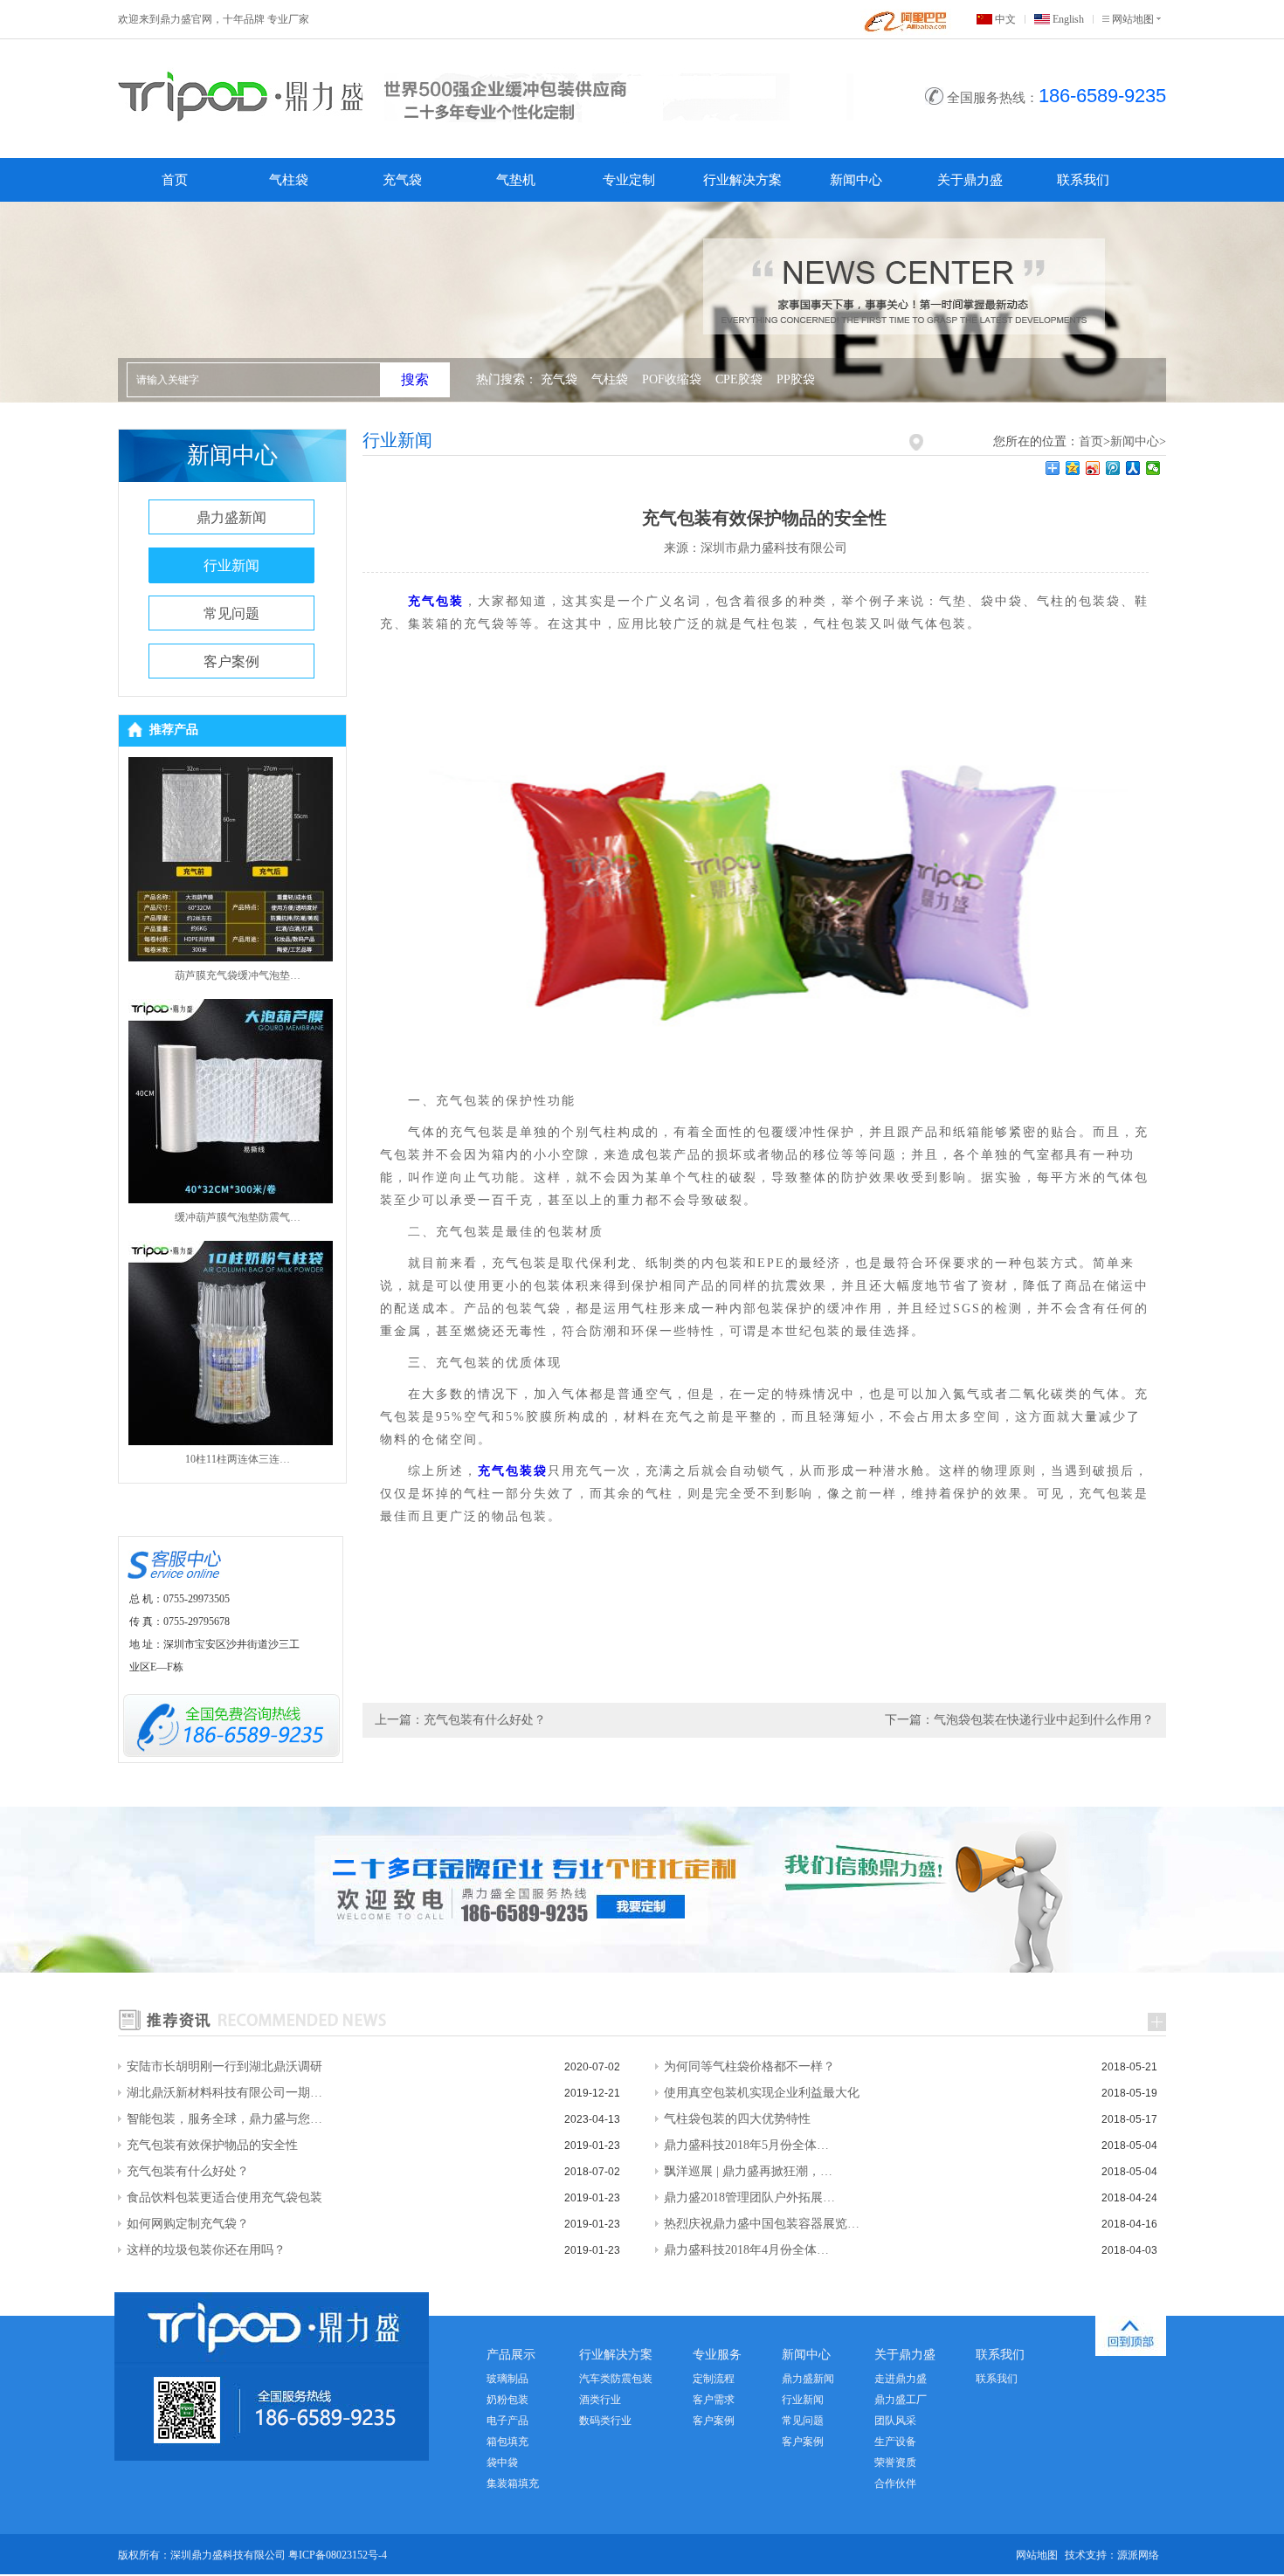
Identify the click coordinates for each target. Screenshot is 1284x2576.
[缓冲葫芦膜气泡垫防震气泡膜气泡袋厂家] (231, 1198)
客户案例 (231, 661)
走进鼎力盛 (901, 2379)
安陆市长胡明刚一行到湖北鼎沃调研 (224, 2066)
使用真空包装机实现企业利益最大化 (762, 2093)
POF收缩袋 (672, 379)
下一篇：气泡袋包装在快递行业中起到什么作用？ (1019, 1720)
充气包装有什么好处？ (188, 2171)
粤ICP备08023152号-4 (338, 2555)
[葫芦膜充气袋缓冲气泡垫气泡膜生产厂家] (231, 957)
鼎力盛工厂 (901, 2400)
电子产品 (507, 2421)
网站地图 (1133, 19)
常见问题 (231, 613)
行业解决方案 (742, 180)
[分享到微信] (1153, 468)
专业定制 (629, 180)
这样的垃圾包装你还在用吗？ (206, 2250)
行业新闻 (231, 565)
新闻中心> (1138, 441)
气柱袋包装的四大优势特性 (737, 2119)
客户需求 (714, 2400)
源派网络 (1138, 2555)
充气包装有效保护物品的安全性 (212, 2145)
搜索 (415, 379)
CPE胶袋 (739, 379)
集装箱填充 (513, 2483)
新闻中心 (856, 180)
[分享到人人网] (1133, 468)
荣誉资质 (895, 2462)
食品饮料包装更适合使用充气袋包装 (224, 2197)
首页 (175, 180)
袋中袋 (502, 2462)
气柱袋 (289, 180)
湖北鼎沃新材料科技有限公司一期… (224, 2093)
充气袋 (402, 180)
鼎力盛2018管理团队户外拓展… (749, 2197)
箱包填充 (507, 2442)
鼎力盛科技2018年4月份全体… (746, 2250)
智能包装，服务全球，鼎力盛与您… (224, 2119)
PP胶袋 (796, 379)
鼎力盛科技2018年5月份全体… (746, 2145)
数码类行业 (605, 2421)
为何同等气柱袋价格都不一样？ (749, 2066)
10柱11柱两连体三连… (238, 1459)
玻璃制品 (507, 2379)
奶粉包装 (507, 2400)
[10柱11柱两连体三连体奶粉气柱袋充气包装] (231, 1440)
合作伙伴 (895, 2483)
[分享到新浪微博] (1093, 468)
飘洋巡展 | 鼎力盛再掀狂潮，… (748, 2171)
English (1068, 19)
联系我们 (1083, 180)
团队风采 (895, 2421)
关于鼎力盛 (970, 180)
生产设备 (895, 2442)
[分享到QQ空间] (1073, 468)
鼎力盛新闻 (231, 517)
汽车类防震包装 (616, 2379)
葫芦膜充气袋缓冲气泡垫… (238, 975)
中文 (1005, 19)
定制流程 (714, 2379)
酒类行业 (600, 2400)
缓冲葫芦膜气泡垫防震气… (238, 1217)
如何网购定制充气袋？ (188, 2224)
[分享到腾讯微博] (1113, 468)
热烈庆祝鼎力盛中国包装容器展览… (762, 2224)
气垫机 (516, 180)
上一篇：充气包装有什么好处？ (460, 1720)
